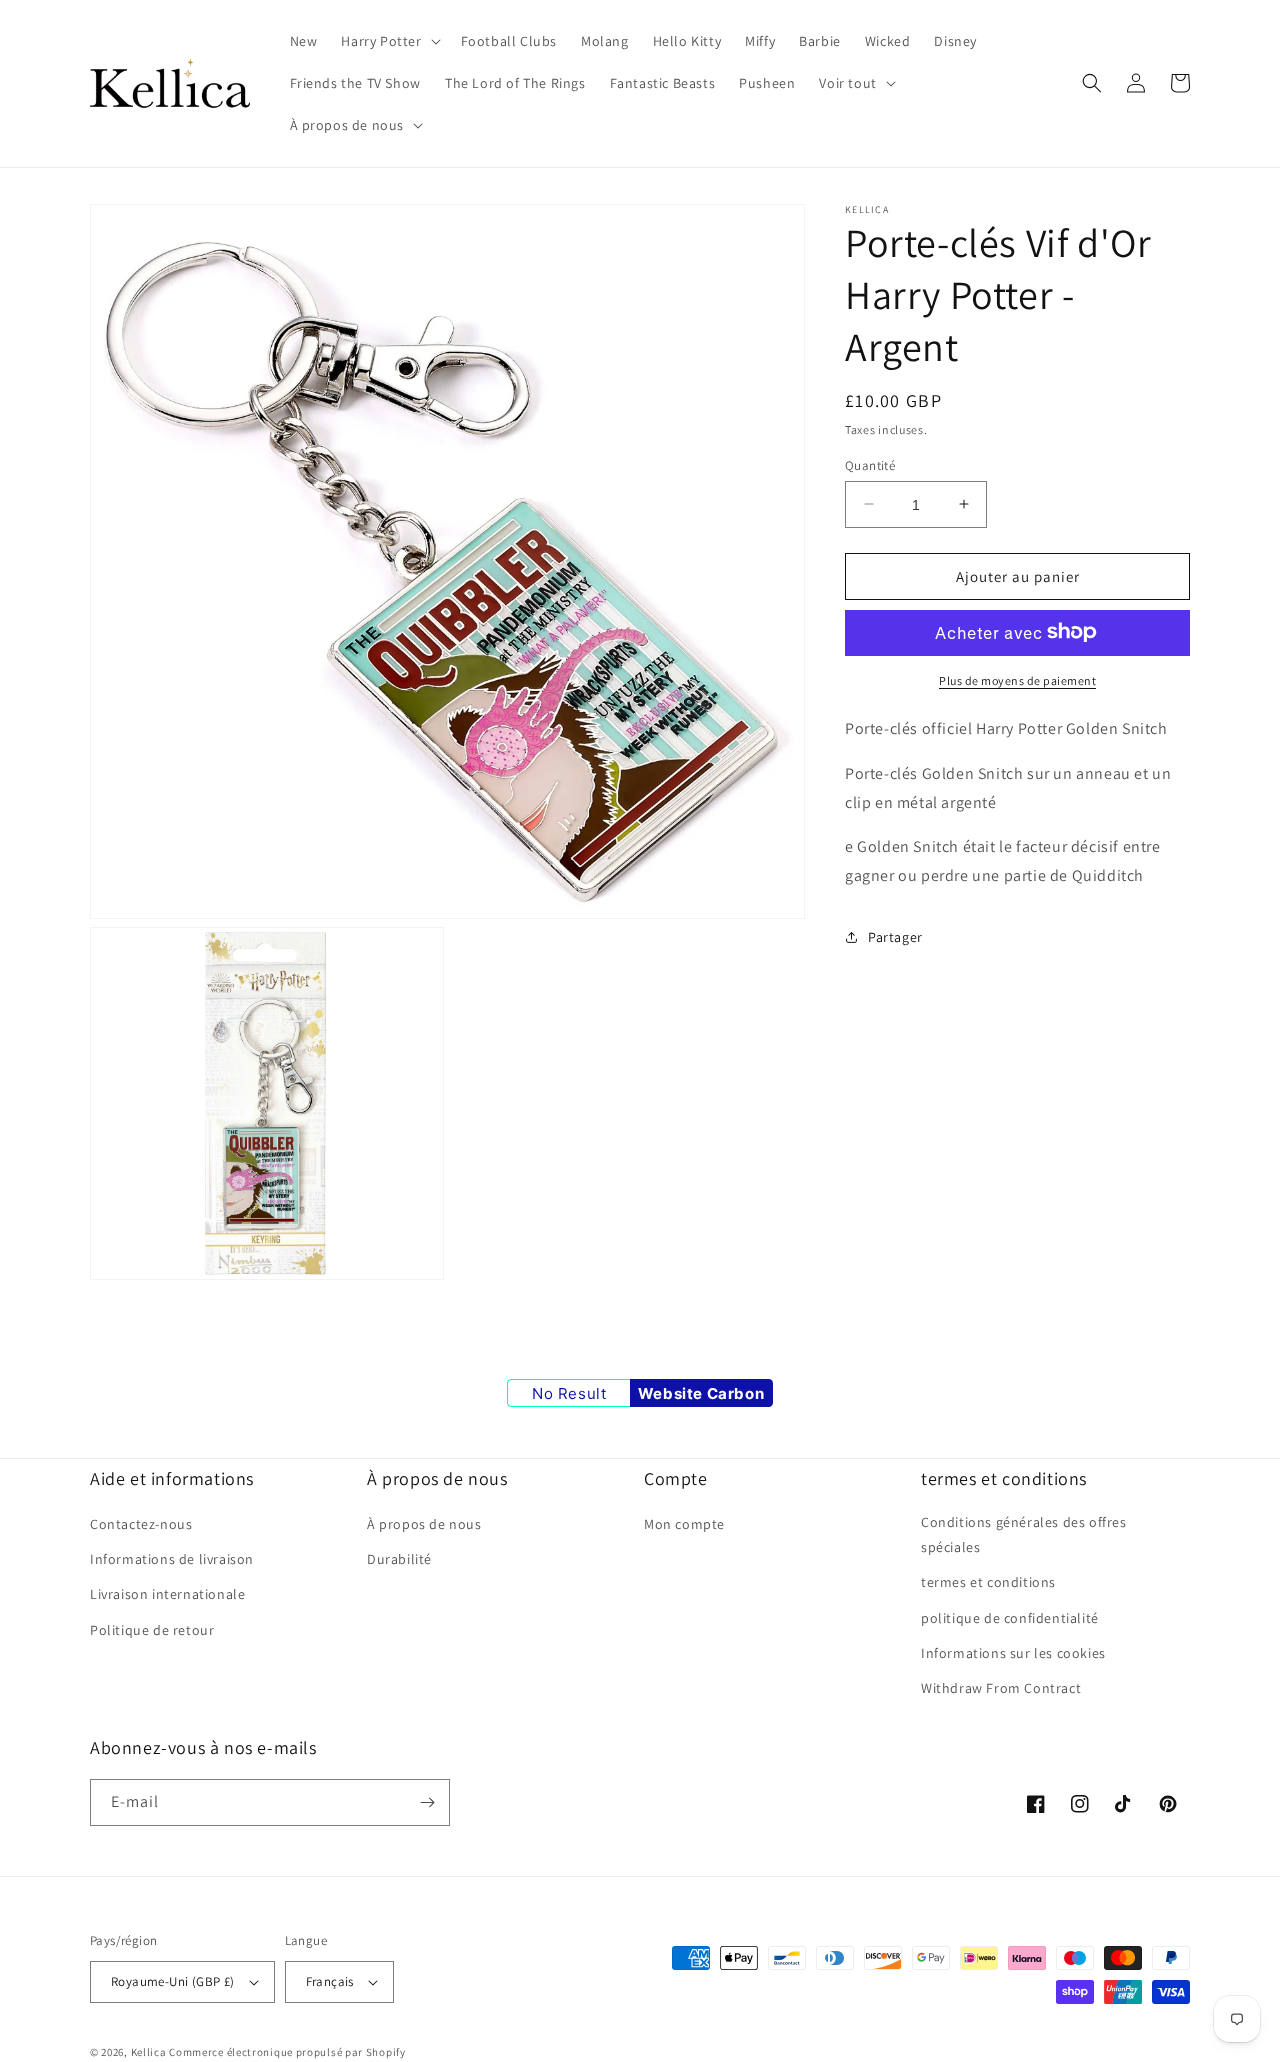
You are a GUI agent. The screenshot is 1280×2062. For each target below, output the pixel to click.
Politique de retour (152, 1630)
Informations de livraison (172, 1559)
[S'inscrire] (427, 1802)
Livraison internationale (167, 1594)
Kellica (149, 2052)
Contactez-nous (141, 1524)
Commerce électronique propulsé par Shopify (287, 2052)
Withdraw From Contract (1001, 1688)
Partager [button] (895, 937)
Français (330, 1981)
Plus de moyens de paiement (1017, 679)
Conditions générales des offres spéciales (1024, 1534)
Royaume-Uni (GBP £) (173, 1981)
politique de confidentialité (1010, 1618)
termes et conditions (988, 1582)
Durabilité (399, 1559)
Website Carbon (701, 1393)
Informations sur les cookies (1013, 1653)
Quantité (870, 464)
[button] (388, 41)
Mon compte (684, 1524)
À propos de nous (424, 1524)
